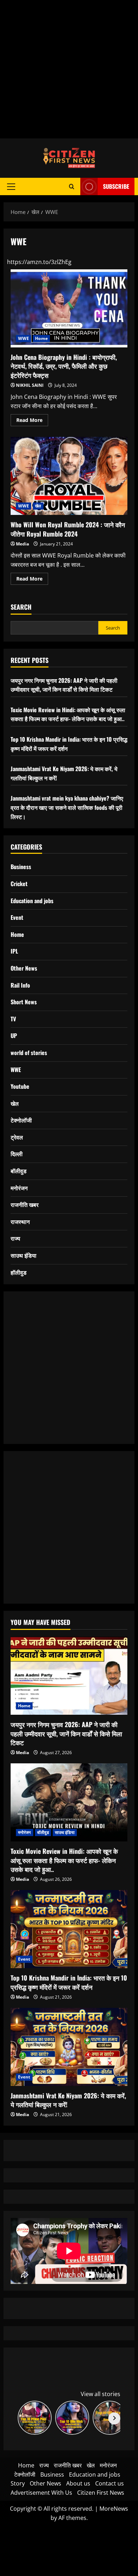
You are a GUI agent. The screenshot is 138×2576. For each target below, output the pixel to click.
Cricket (19, 884)
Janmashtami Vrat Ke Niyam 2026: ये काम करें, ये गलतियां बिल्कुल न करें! (68, 2100)
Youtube (20, 1086)
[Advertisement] (69, 69)
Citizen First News (101, 2493)
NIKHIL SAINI (30, 385)
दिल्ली (17, 1154)
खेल (38, 506)
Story (18, 2483)
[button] (11, 187)
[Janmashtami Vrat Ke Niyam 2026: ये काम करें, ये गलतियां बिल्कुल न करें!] (69, 2047)
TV (13, 1019)
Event (17, 917)
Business (21, 867)
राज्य (15, 1238)
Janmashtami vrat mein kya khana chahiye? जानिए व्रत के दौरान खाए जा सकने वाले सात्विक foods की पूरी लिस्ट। (67, 807)
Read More (32, 421)
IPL (14, 951)
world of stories (29, 1053)
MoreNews (114, 2509)
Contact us (110, 2483)
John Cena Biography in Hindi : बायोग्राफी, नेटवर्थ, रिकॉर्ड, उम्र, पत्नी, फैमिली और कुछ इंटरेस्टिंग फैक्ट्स (69, 308)
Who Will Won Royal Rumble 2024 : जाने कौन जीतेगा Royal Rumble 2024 (69, 476)
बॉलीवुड (19, 1171)
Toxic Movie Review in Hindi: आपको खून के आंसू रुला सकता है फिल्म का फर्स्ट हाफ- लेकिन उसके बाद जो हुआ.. (68, 714)
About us (78, 2483)
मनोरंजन (19, 1188)
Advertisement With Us (41, 2493)
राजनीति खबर (25, 1204)
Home (41, 338)
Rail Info (20, 985)
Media (22, 544)
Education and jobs (32, 901)
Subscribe (116, 186)
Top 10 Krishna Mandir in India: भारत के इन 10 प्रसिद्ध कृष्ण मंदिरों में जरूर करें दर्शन (69, 1982)
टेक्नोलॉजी (21, 1120)
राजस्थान (20, 1221)
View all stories (100, 2394)
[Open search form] (72, 186)
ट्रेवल (17, 1137)
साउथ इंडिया (24, 1255)
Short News (24, 1002)
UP (14, 1036)
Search (21, 607)
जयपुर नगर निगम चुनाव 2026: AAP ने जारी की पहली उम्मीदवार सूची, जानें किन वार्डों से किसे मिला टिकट (64, 685)
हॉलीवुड (19, 1272)
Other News (24, 968)
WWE (24, 338)
